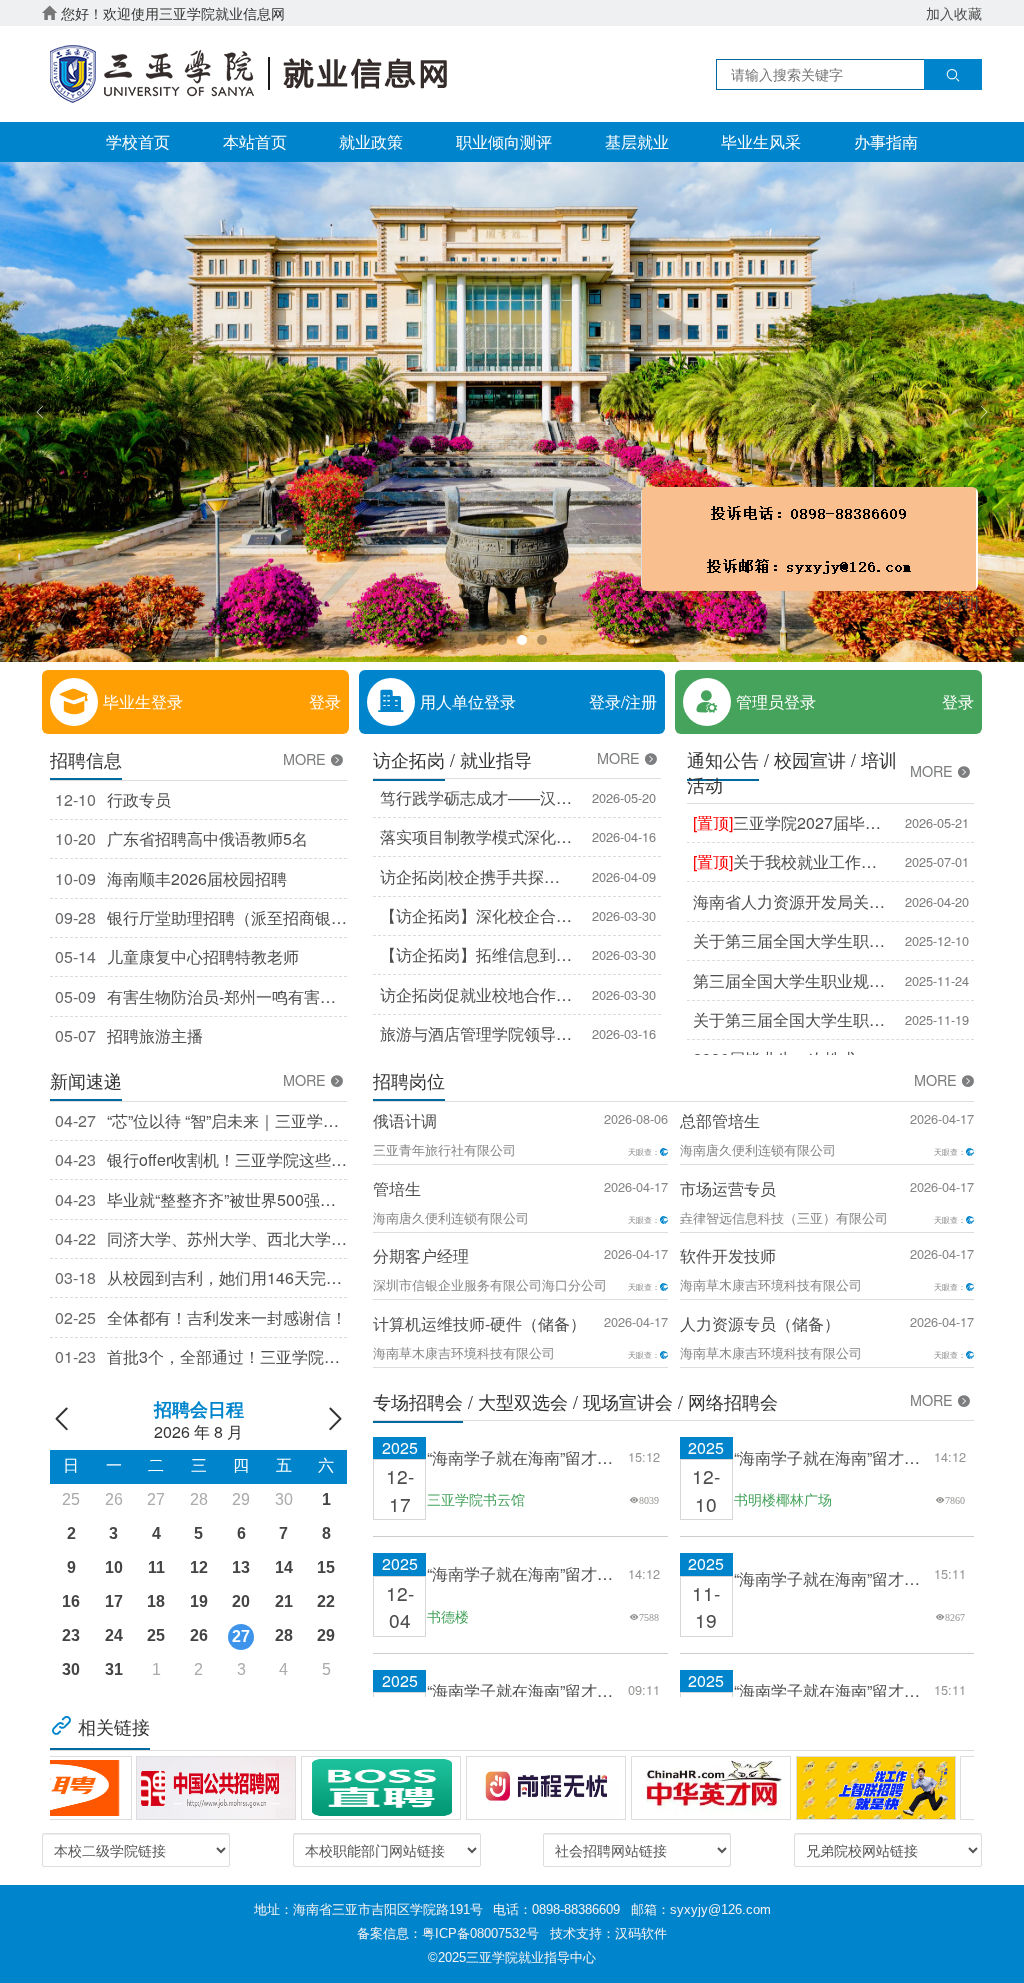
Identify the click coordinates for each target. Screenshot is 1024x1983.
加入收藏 (954, 13)
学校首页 (138, 141)
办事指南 (886, 141)
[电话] (713, 603)
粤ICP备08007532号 (480, 1933)
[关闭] (862, 666)
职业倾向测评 (504, 141)
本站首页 (255, 141)
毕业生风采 (761, 141)
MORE (306, 759)
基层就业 (637, 141)
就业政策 (371, 141)
